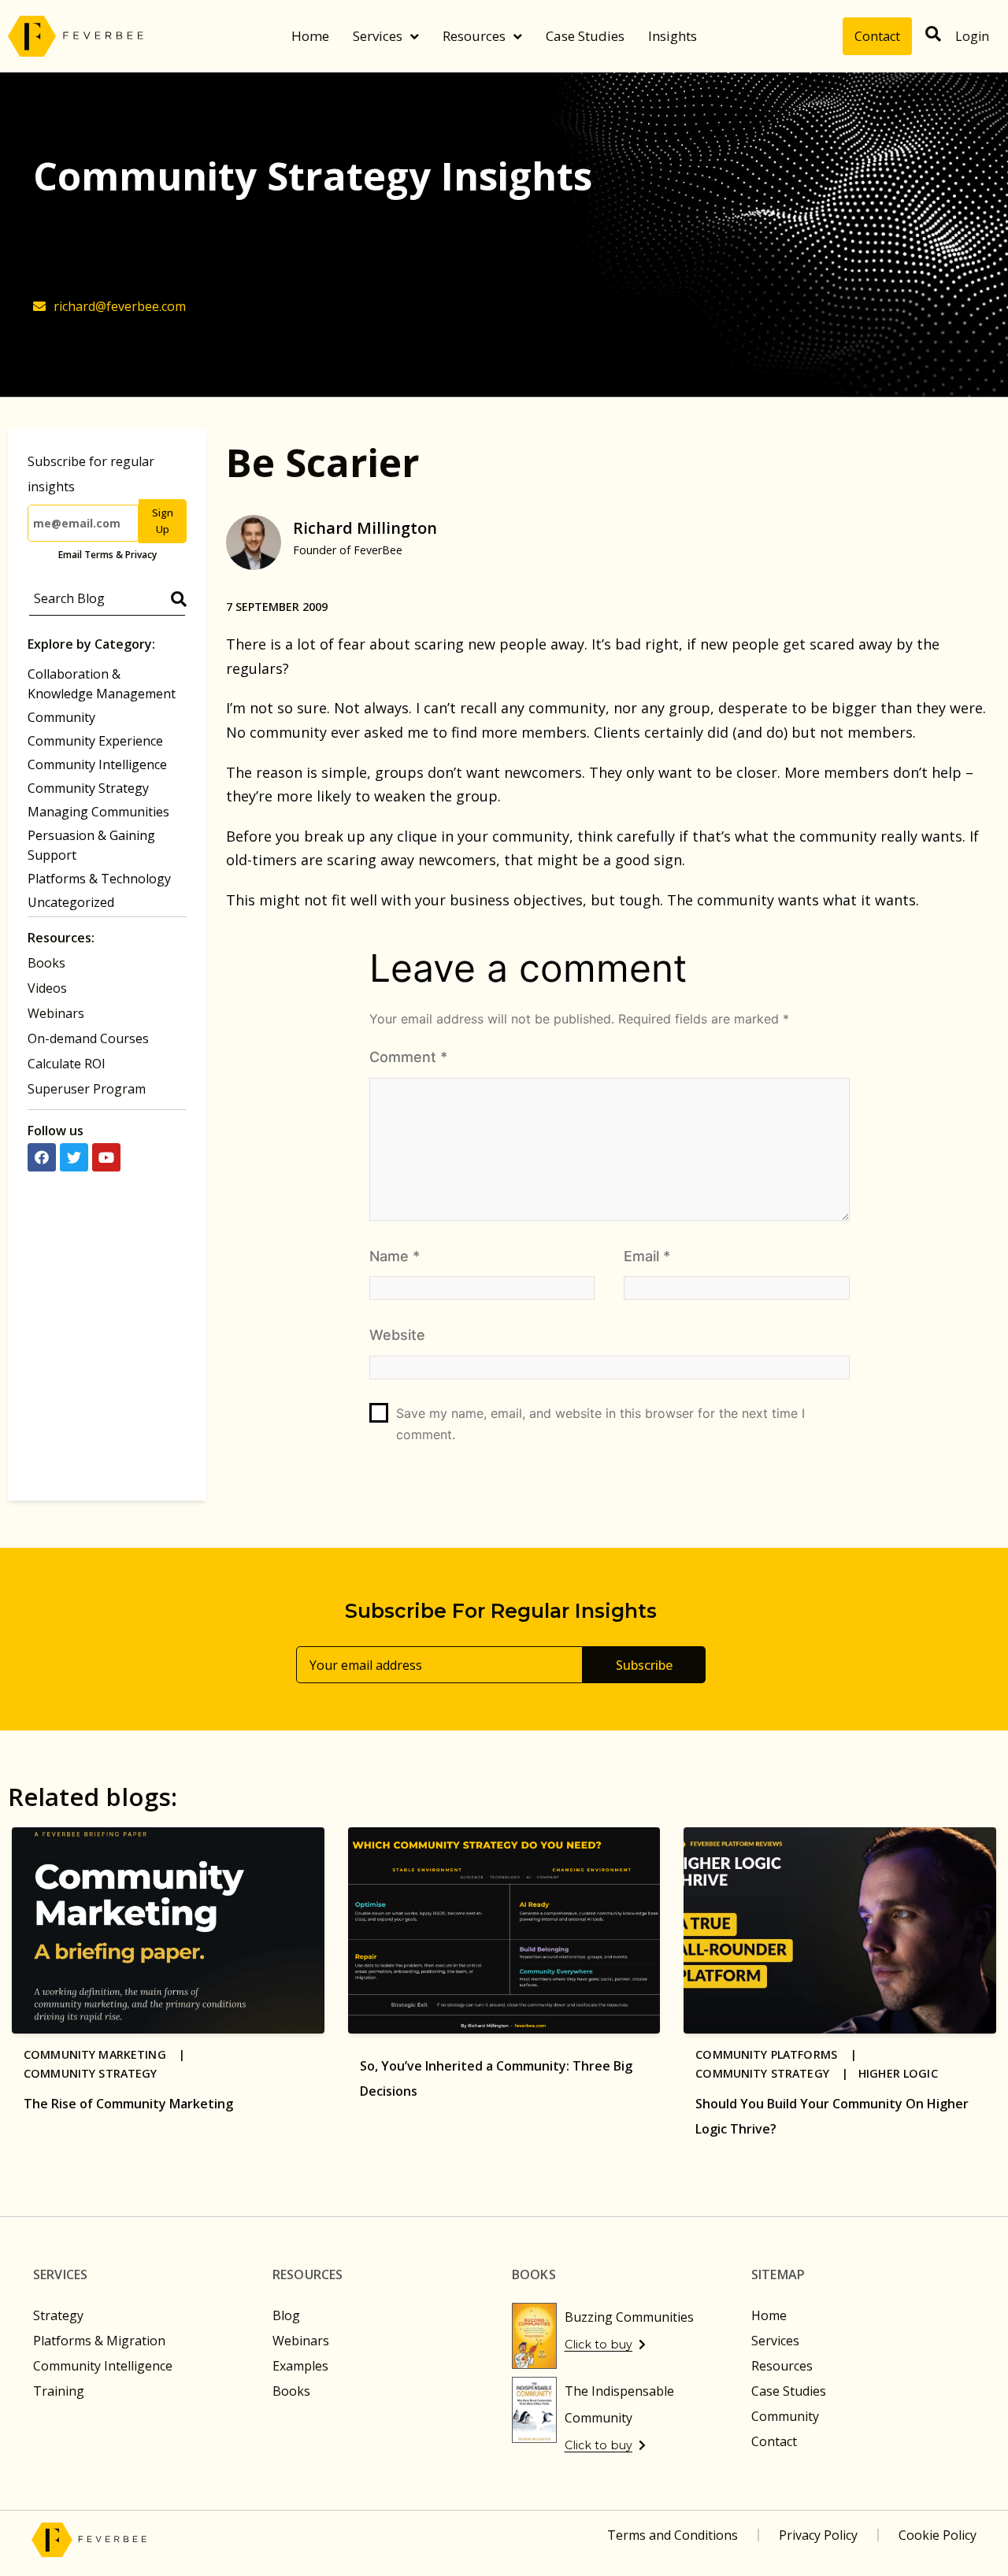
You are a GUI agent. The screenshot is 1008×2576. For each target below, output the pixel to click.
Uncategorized (71, 902)
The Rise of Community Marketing (128, 2104)
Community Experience (95, 741)
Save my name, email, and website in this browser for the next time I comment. (600, 1424)
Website (397, 1335)
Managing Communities (98, 812)
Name (395, 1256)
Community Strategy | (777, 2073)
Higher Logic (898, 2073)
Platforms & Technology (99, 879)
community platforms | (781, 2054)
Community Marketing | (109, 2054)
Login (972, 36)
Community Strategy (88, 788)
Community (61, 717)
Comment (408, 1057)
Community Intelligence (97, 764)
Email (647, 1256)
